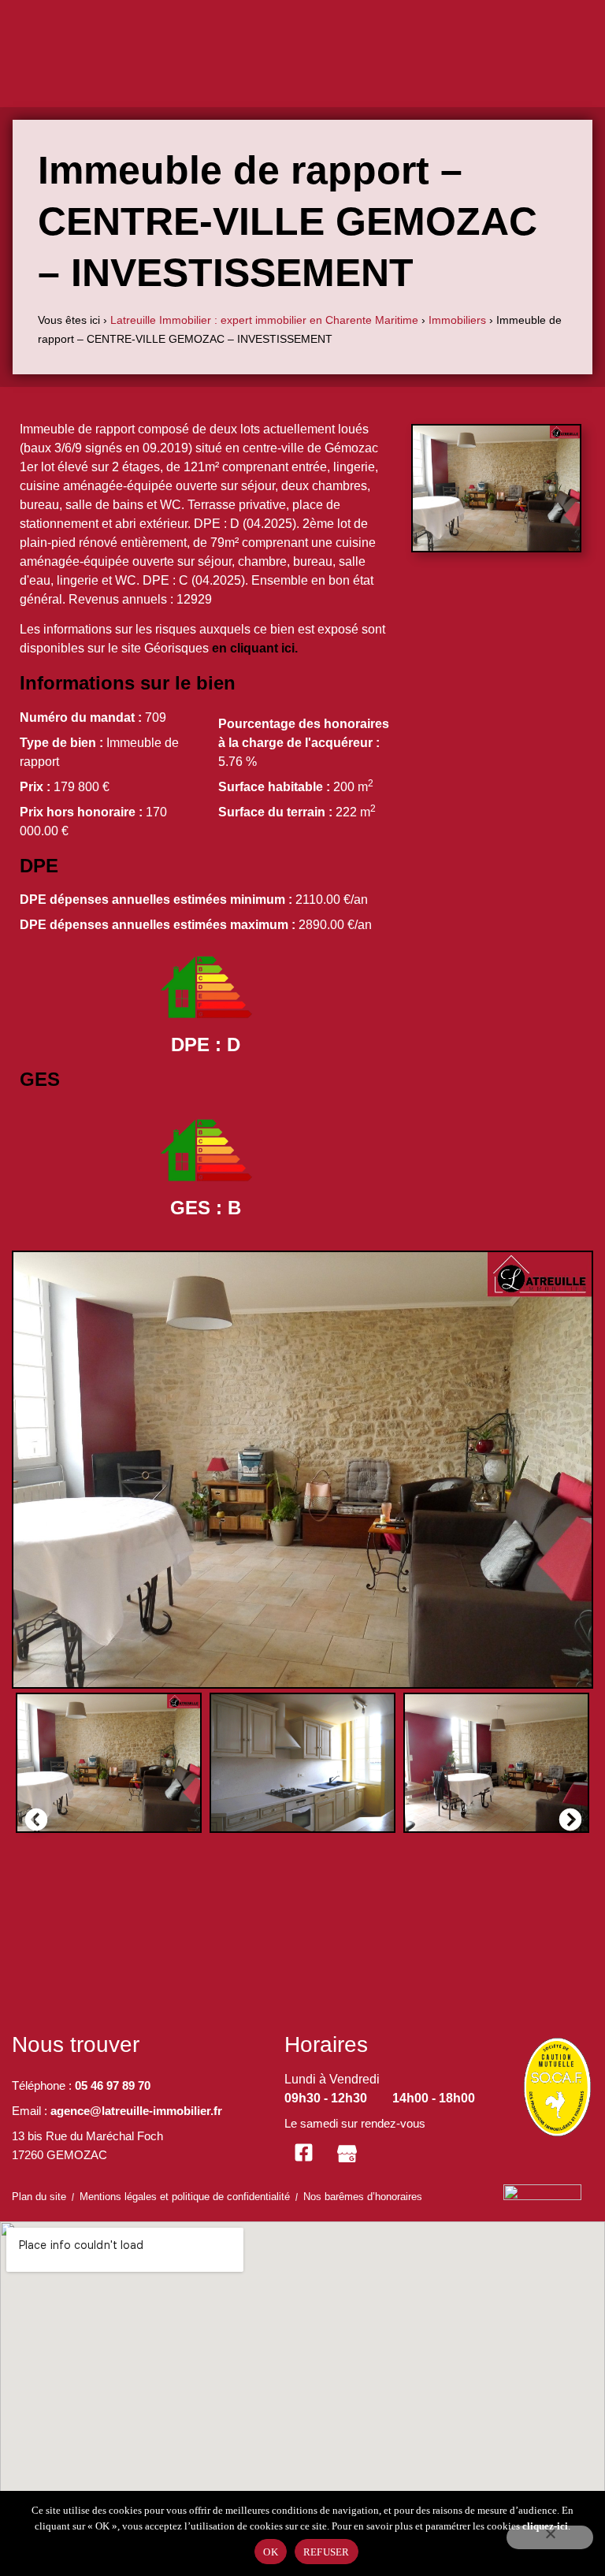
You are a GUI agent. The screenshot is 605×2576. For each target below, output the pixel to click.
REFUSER (327, 2552)
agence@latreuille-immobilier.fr (136, 2111)
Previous (32, 1816)
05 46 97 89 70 (113, 2085)
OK (271, 2552)
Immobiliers (457, 320)
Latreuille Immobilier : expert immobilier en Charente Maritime (264, 320)
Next (566, 1816)
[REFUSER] (550, 2537)
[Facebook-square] (304, 2153)
